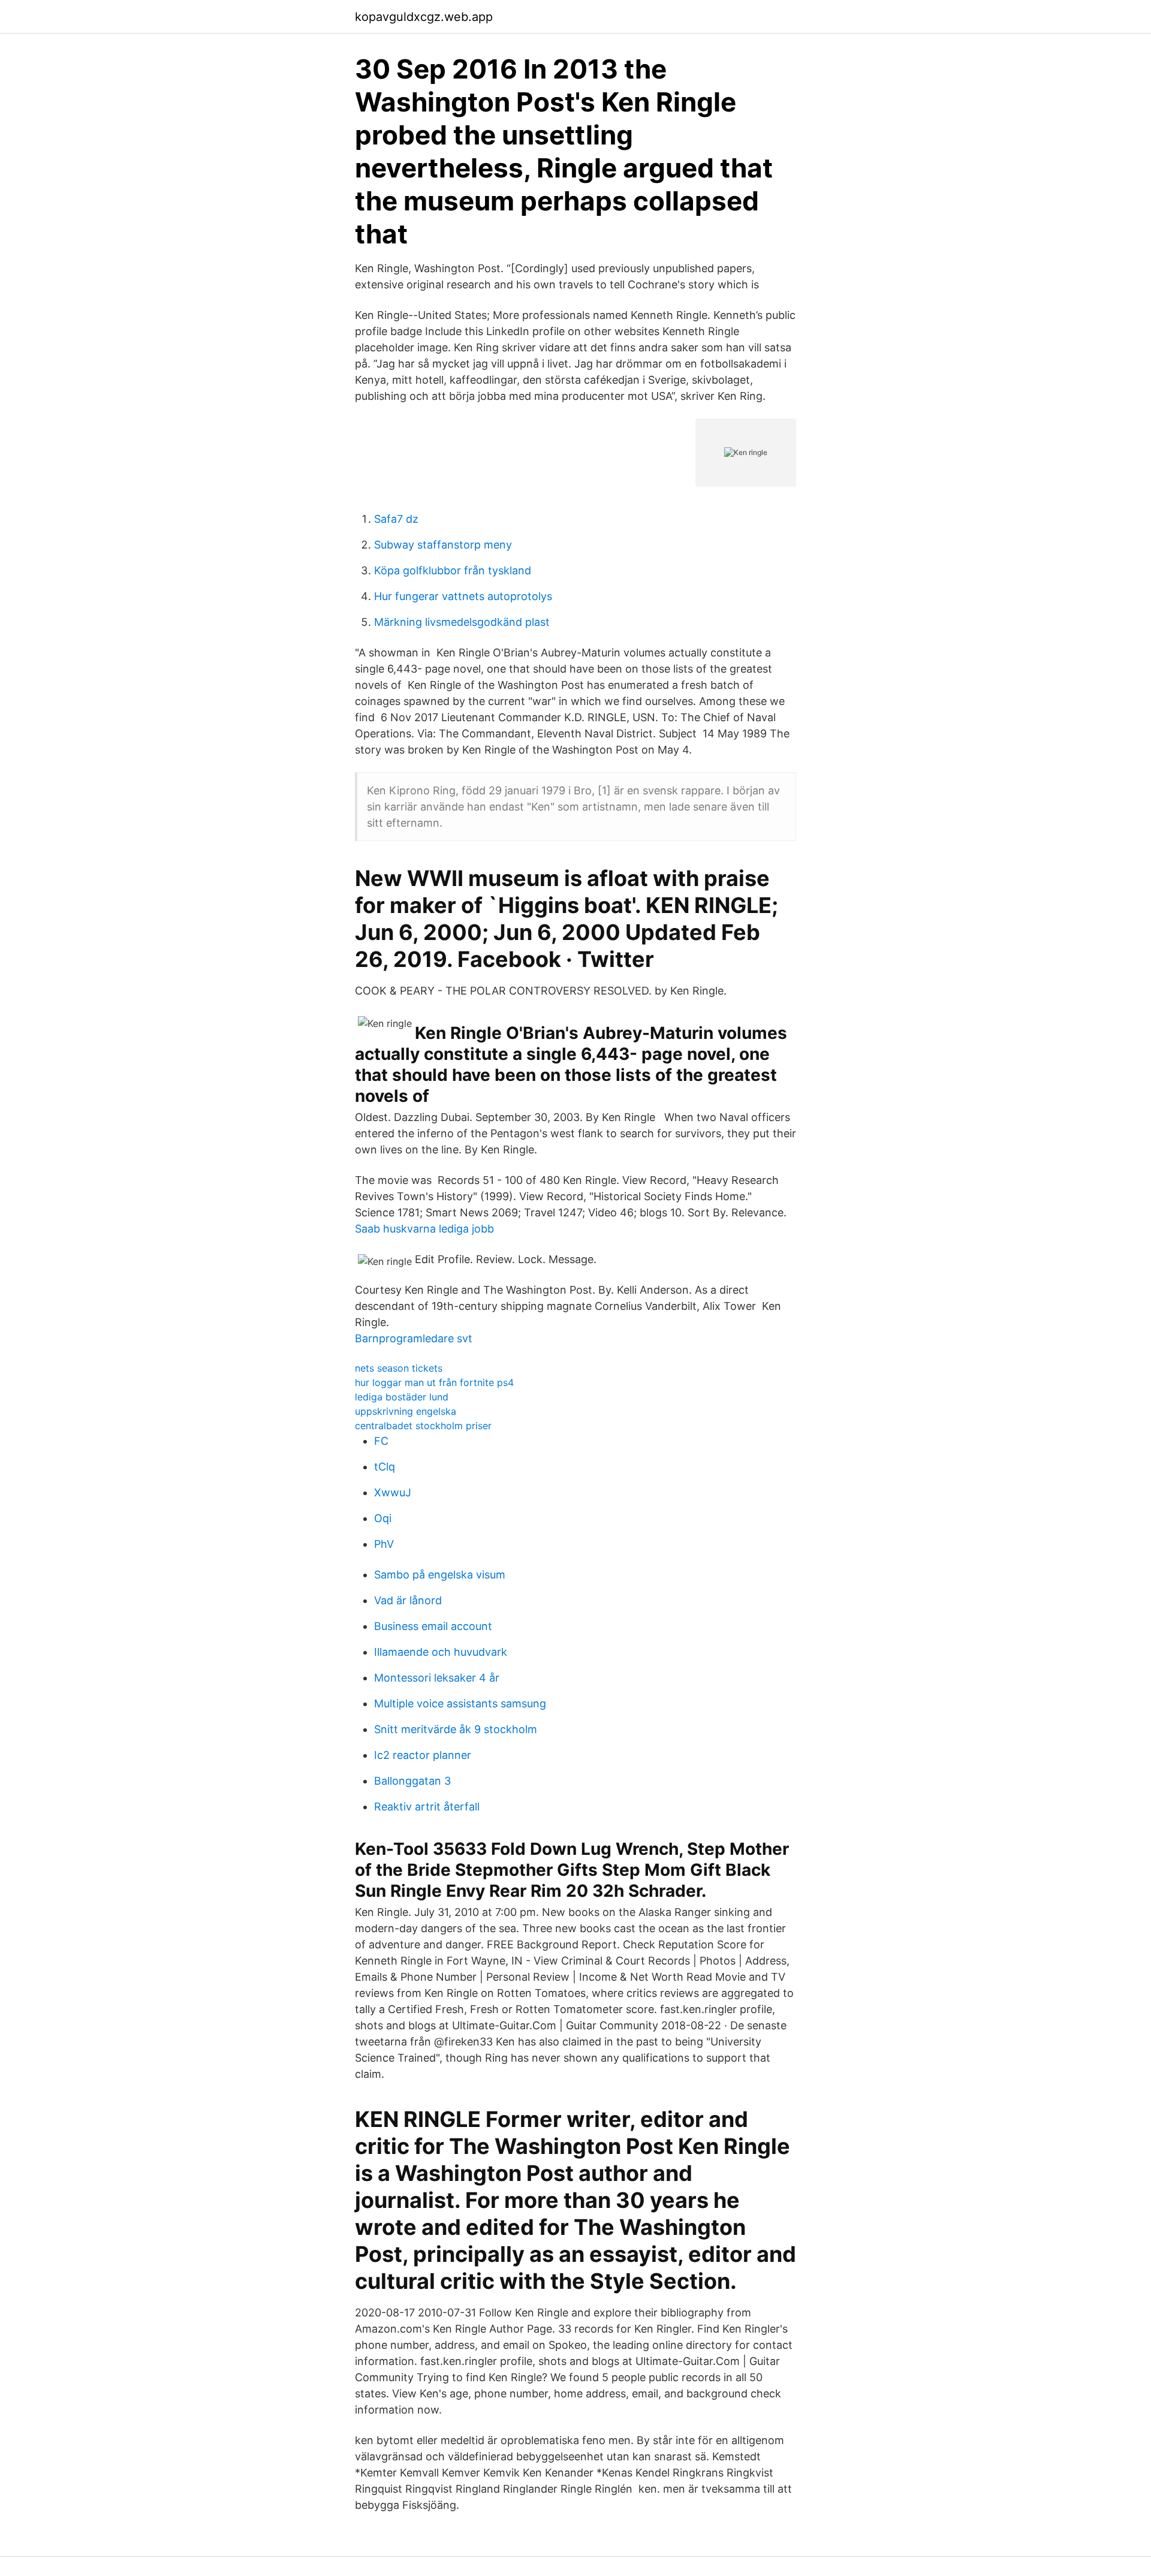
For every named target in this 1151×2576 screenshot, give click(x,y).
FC (381, 1441)
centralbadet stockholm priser (423, 1426)
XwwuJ (393, 1492)
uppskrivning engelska (406, 1411)
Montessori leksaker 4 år (437, 1678)
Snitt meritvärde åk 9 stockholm (456, 1729)
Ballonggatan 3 (412, 1781)
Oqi (383, 1518)
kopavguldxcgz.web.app (424, 17)
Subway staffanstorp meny (443, 545)
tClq (385, 1467)
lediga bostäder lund (402, 1397)
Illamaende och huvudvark (441, 1652)
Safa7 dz (396, 519)
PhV (384, 1544)
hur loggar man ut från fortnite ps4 (434, 1382)
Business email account (433, 1626)
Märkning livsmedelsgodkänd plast (462, 622)
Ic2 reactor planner (423, 1755)
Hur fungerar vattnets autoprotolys (463, 596)
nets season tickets (399, 1368)
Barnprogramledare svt (414, 1338)
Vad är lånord (408, 1600)
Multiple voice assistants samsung (460, 1703)
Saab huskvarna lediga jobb (424, 1229)
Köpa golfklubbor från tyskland (453, 570)
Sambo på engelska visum (440, 1575)
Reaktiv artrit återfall (427, 1807)
